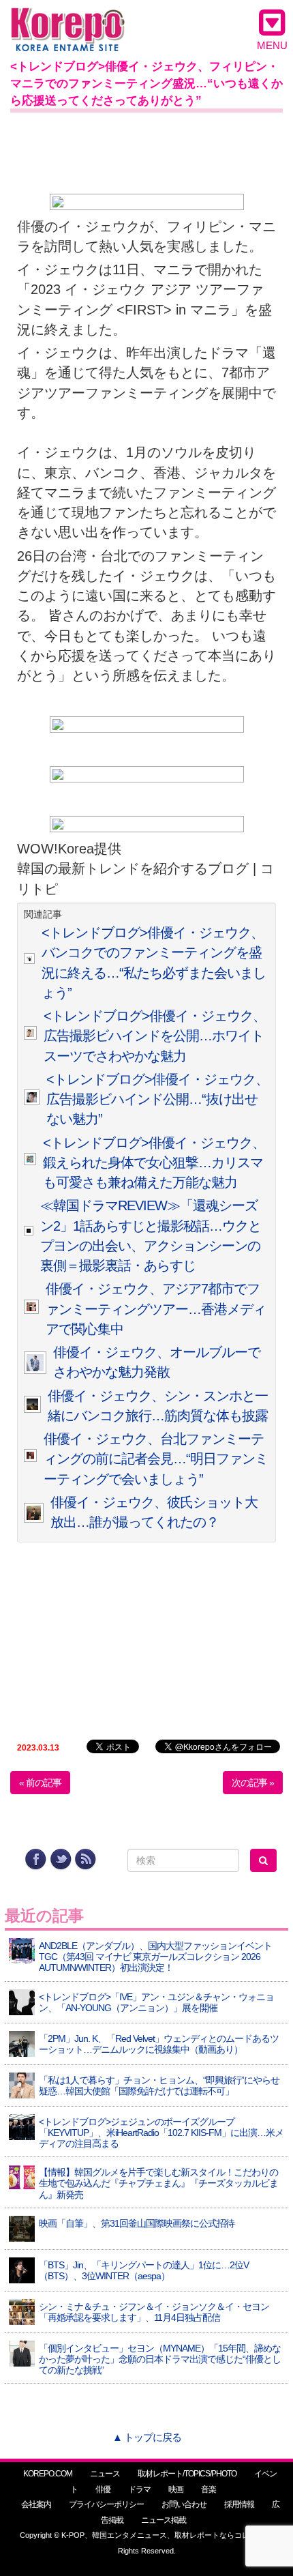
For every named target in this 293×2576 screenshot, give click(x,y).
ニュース (105, 2474)
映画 (176, 2489)
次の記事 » (253, 1783)
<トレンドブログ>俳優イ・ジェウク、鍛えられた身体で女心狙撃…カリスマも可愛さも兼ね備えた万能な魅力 (154, 1163)
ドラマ (139, 2489)
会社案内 (36, 2504)
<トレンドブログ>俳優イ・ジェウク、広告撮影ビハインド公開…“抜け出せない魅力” (157, 1099)
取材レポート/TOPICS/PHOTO (187, 2474)
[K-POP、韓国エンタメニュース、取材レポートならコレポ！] (68, 20)
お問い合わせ (184, 2504)
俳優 (103, 2489)
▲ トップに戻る (147, 2437)
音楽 (209, 2489)
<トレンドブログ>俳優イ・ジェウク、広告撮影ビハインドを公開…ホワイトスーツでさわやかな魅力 (155, 1036)
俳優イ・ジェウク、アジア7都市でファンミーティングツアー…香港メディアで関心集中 (156, 1309)
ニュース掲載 (164, 2520)
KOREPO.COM (48, 2474)
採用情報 (239, 2504)
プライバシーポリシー (106, 2504)
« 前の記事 (40, 1783)
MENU (272, 45)
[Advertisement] (146, 150)
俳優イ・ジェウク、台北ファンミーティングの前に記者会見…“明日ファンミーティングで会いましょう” (156, 1459)
